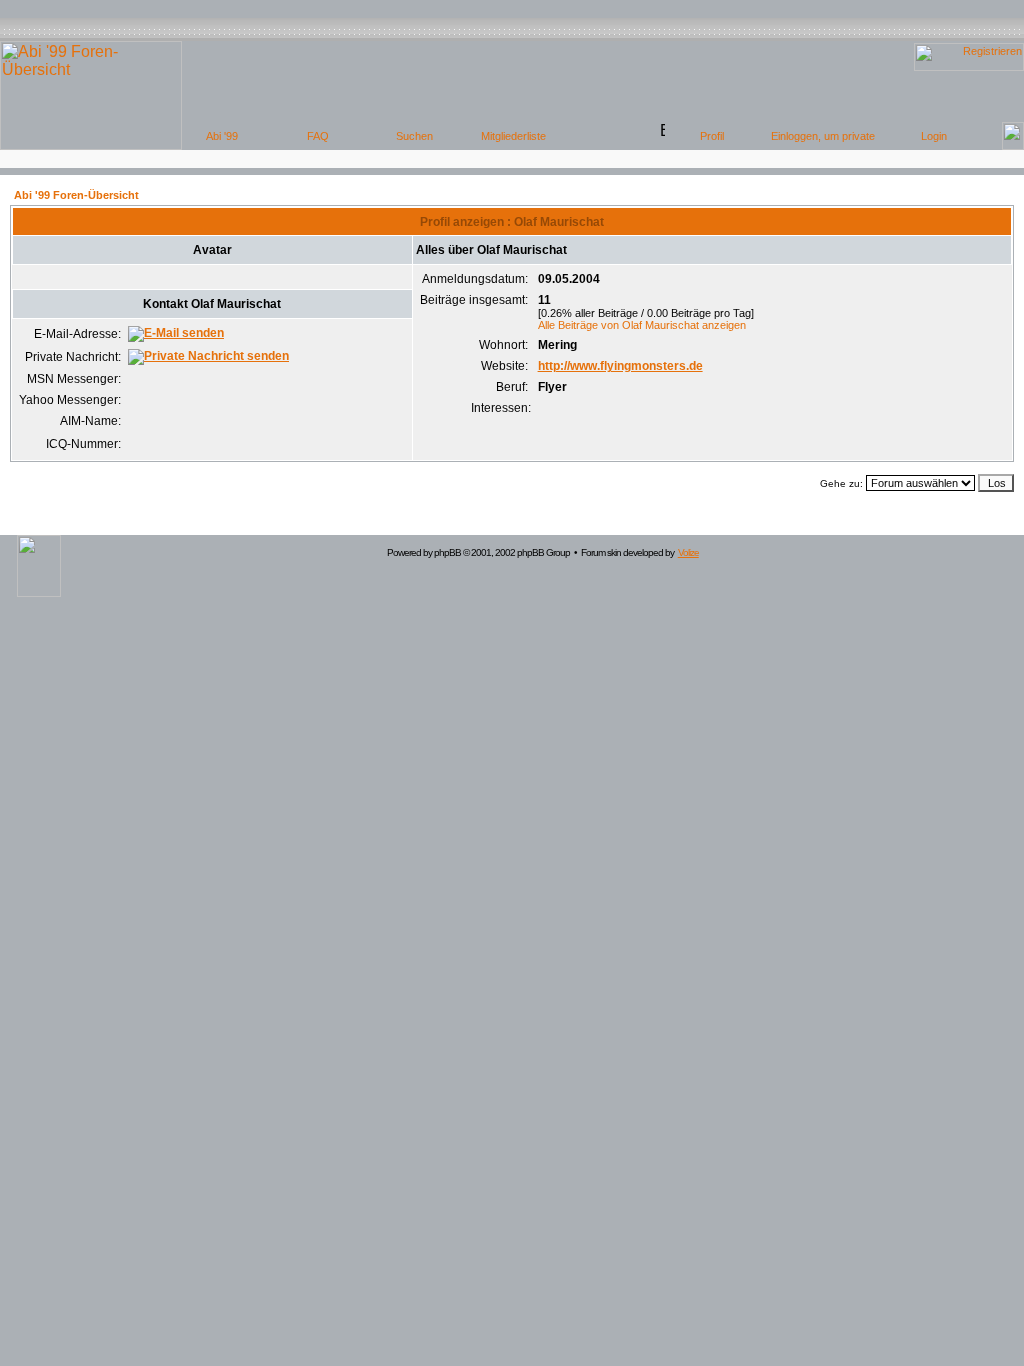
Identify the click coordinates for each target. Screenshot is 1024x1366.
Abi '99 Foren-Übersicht (76, 195)
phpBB (447, 552)
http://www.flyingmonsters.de (620, 366)
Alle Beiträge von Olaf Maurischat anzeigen (642, 325)
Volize (688, 552)
